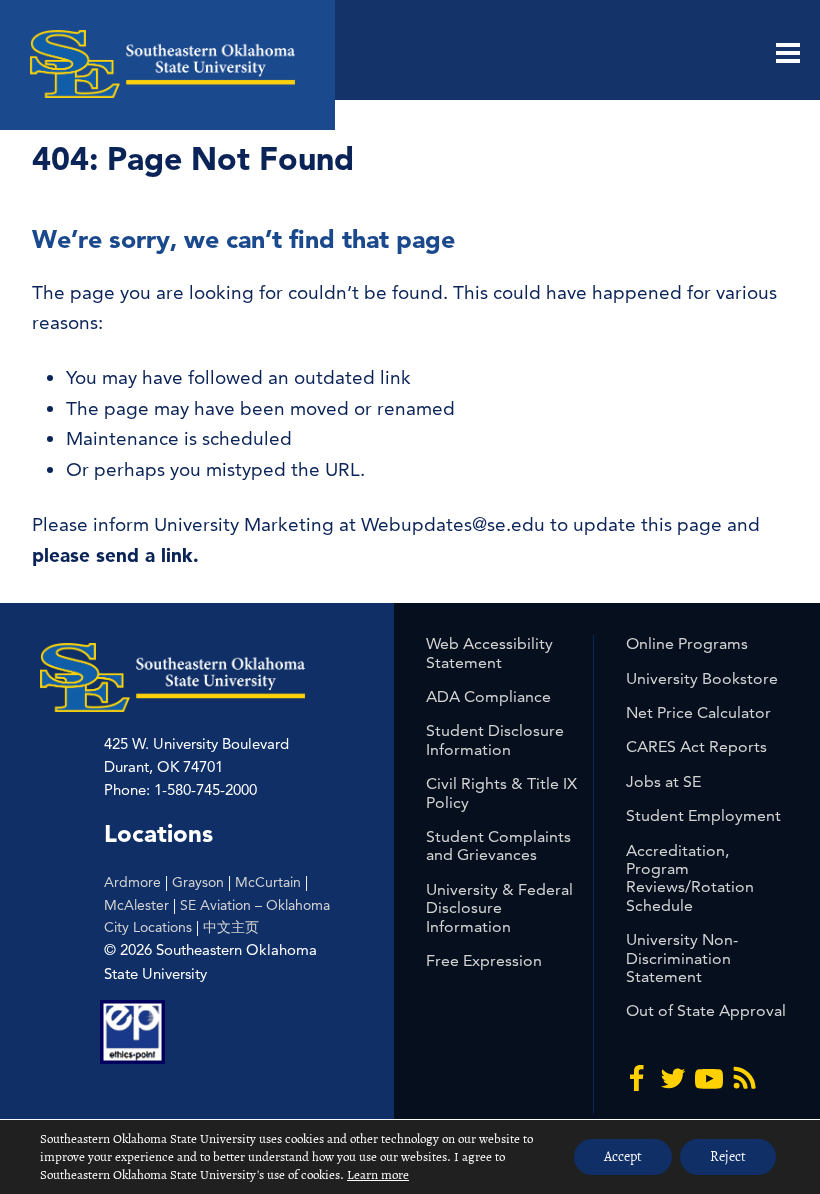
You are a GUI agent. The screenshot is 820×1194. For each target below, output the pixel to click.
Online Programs (687, 643)
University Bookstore (702, 678)
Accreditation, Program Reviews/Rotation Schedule (690, 878)
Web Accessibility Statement (489, 652)
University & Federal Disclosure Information (499, 908)
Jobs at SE (663, 781)
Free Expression (484, 960)
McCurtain (268, 882)
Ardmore (132, 882)
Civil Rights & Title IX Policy (501, 792)
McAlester (136, 905)
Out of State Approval (706, 1010)
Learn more (378, 1174)
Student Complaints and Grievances (498, 845)
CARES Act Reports (696, 746)
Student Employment (703, 815)
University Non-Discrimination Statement (682, 958)
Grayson (198, 882)
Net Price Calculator (698, 712)
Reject (728, 1156)
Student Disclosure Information (495, 739)
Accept (623, 1156)
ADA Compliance (488, 696)
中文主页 (231, 927)
